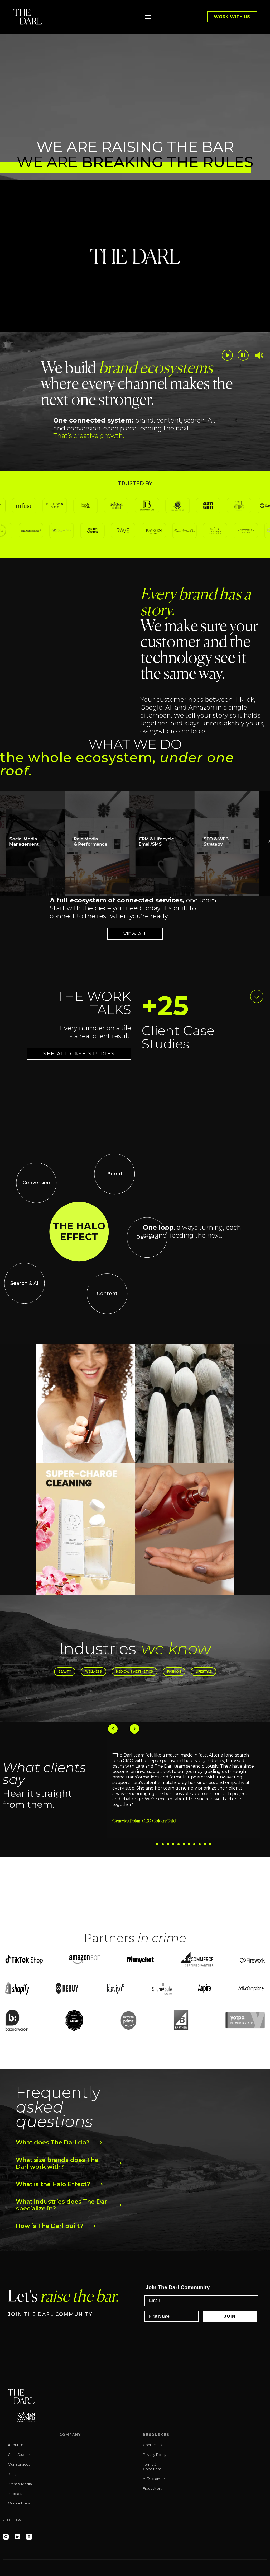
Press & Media (20, 2484)
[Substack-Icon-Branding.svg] (29, 2537)
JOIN (230, 2316)
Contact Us (152, 2445)
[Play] (227, 355)
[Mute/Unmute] (259, 355)
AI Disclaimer (154, 2479)
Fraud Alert (152, 2488)
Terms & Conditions (152, 2467)
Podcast (15, 2494)
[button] (148, 17)
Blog (12, 2474)
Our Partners (19, 2503)
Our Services (19, 2464)
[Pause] (243, 355)
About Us (16, 2445)
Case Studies (19, 2455)
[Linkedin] (17, 2537)
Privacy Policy (155, 2455)
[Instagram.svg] (6, 2537)
